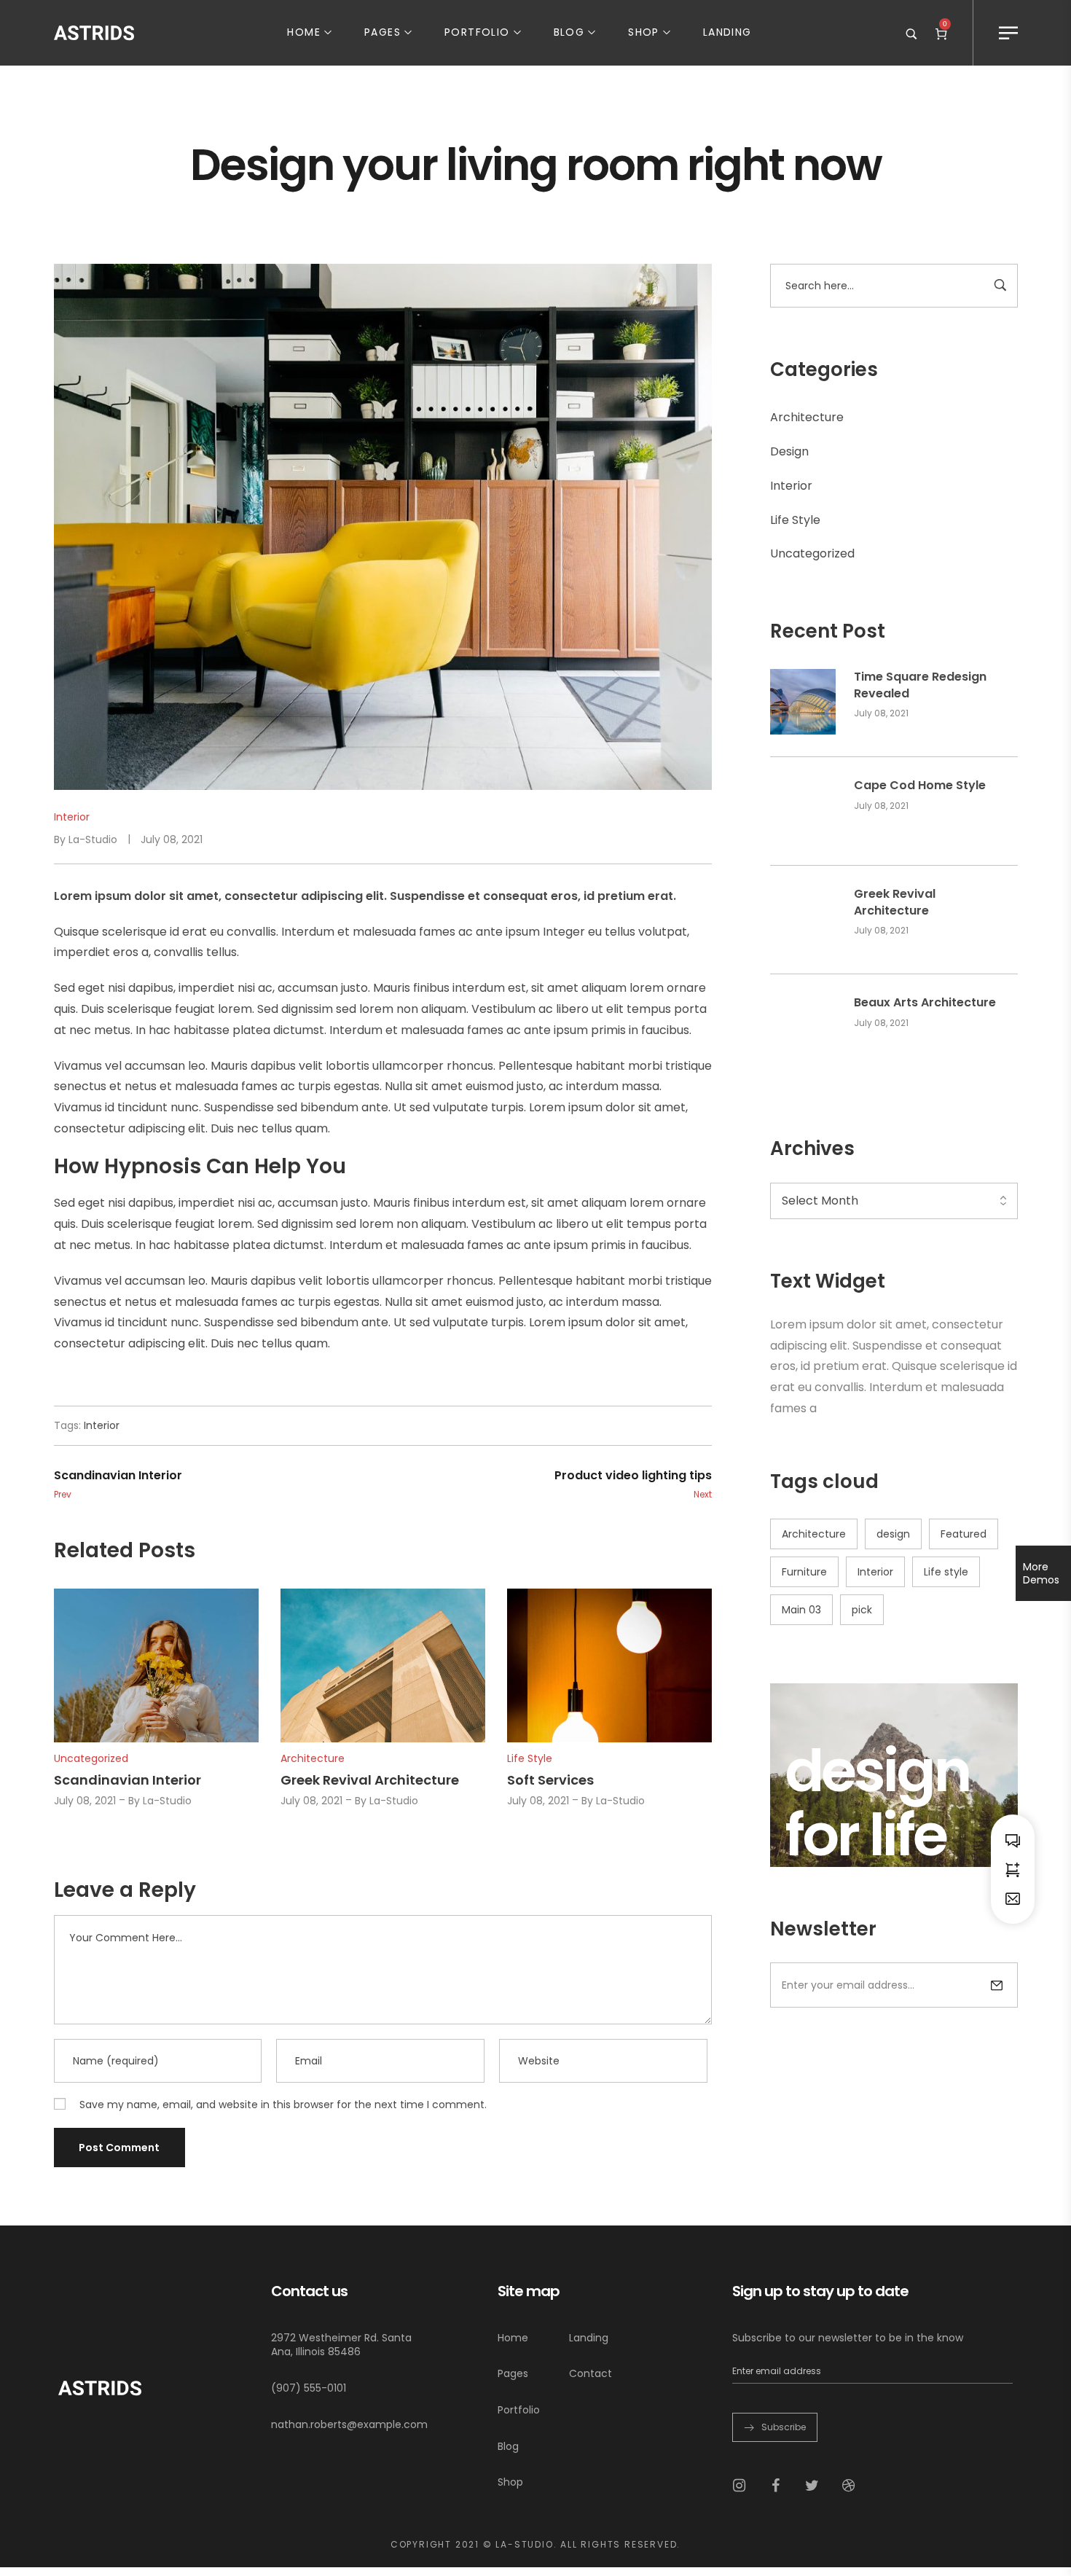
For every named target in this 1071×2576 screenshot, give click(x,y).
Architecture (807, 417)
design (893, 1534)
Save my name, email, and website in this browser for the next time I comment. (283, 2105)
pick (862, 1610)
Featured (964, 1534)
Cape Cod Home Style (920, 786)
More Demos (1041, 1573)
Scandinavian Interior (127, 1780)
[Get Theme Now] (1013, 1869)
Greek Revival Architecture (895, 902)
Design (789, 451)
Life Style (795, 520)
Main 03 (801, 1610)
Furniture (804, 1572)
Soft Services (550, 1780)
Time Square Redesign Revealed (920, 685)
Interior (791, 486)
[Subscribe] (997, 1985)
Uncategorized (812, 553)
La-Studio (93, 839)
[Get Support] (1013, 1840)
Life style (946, 1572)
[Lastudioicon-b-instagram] (739, 2486)
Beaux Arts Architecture (925, 1003)
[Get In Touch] (1013, 1898)
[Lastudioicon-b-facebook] (776, 2486)
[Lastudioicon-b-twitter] (812, 2486)
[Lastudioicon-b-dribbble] (849, 2486)
